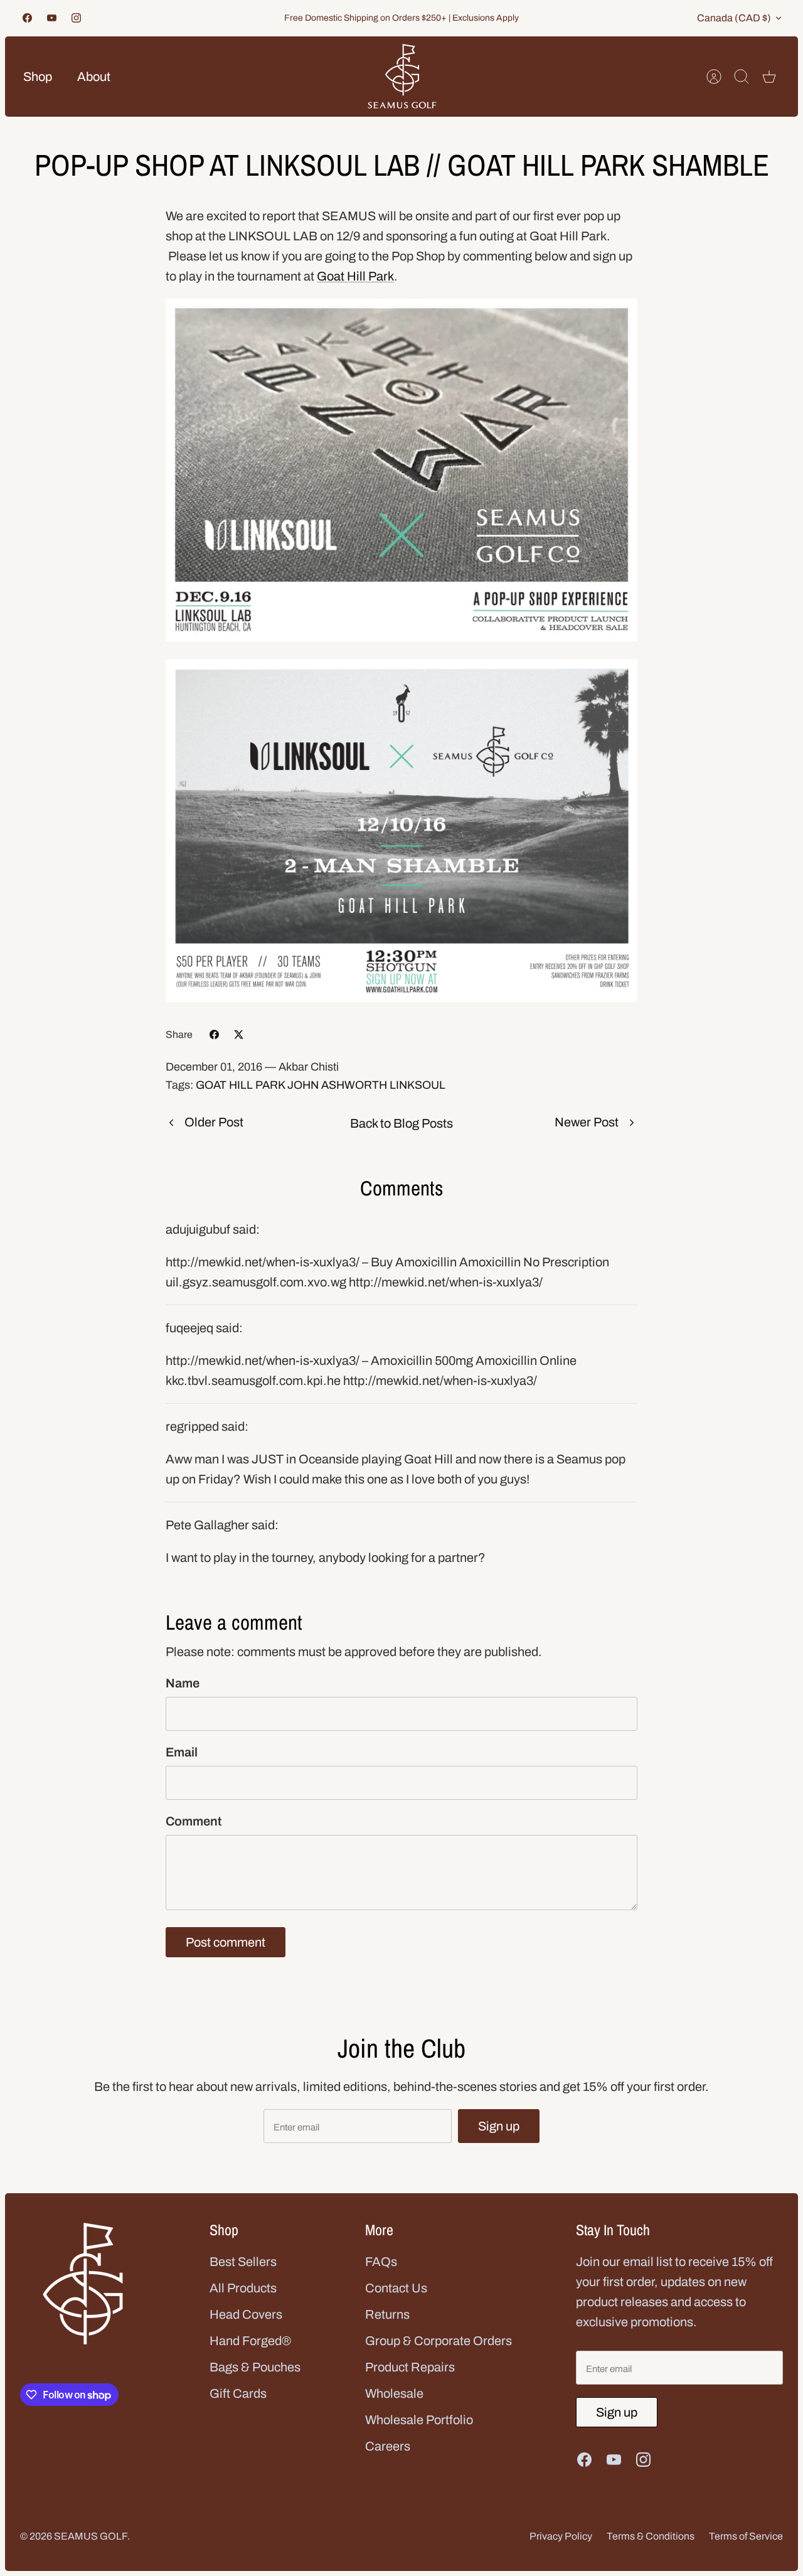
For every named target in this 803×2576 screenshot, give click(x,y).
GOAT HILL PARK (240, 1085)
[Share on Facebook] (214, 1034)
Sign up (499, 2126)
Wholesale (394, 2393)
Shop (38, 77)
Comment (194, 1821)
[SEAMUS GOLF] (402, 77)
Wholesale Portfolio (419, 2420)
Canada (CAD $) (734, 18)
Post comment (226, 1942)
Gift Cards (238, 2393)
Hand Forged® (250, 2341)
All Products (243, 2288)
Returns (387, 2314)
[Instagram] (76, 18)
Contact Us (396, 2288)
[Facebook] (27, 18)
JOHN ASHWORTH (337, 1085)
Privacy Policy (561, 2536)
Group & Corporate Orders (439, 2341)
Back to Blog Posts (401, 1123)
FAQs (381, 2262)
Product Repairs (410, 2367)
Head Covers (246, 2314)
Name (183, 1683)
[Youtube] (52, 18)
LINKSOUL (417, 1085)
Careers (388, 2446)
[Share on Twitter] (239, 1034)
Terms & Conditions (651, 2536)
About (94, 77)
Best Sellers (243, 2262)
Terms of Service (746, 2536)
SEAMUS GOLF (91, 2536)
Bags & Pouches (255, 2367)
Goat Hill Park (355, 276)
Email (182, 1752)
